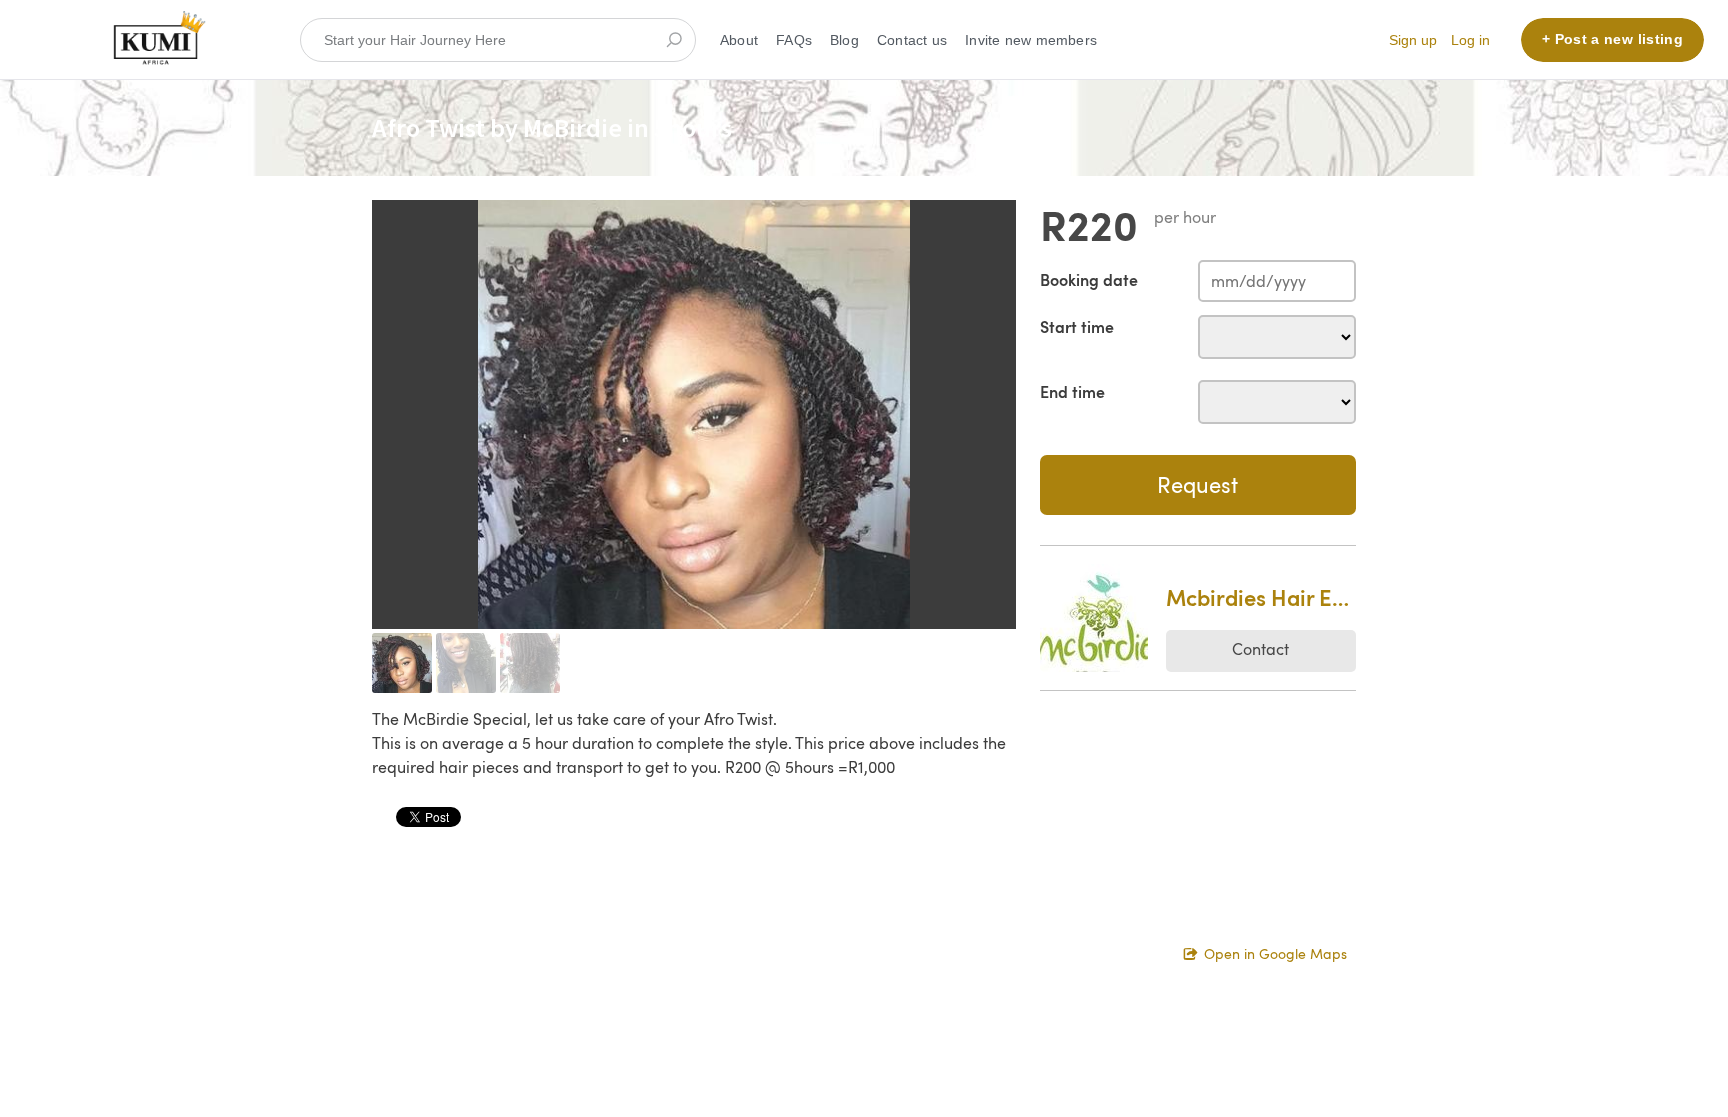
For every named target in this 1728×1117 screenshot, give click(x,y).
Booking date (1089, 279)
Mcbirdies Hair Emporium (1261, 597)
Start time (1077, 326)
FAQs (794, 40)
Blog (844, 40)
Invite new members (1031, 40)
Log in (1470, 40)
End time (1072, 391)
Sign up (1413, 40)
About (739, 40)
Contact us (912, 40)
